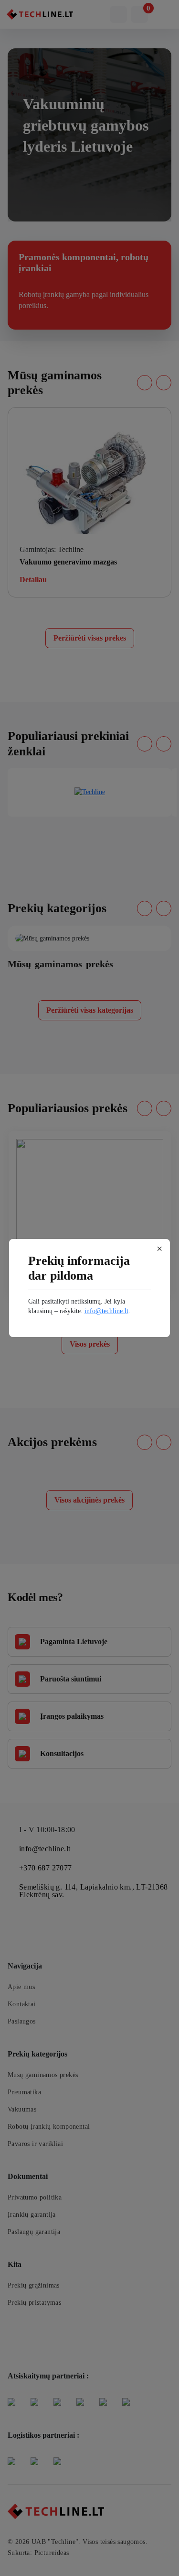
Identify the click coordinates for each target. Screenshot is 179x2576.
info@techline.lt (106, 1311)
